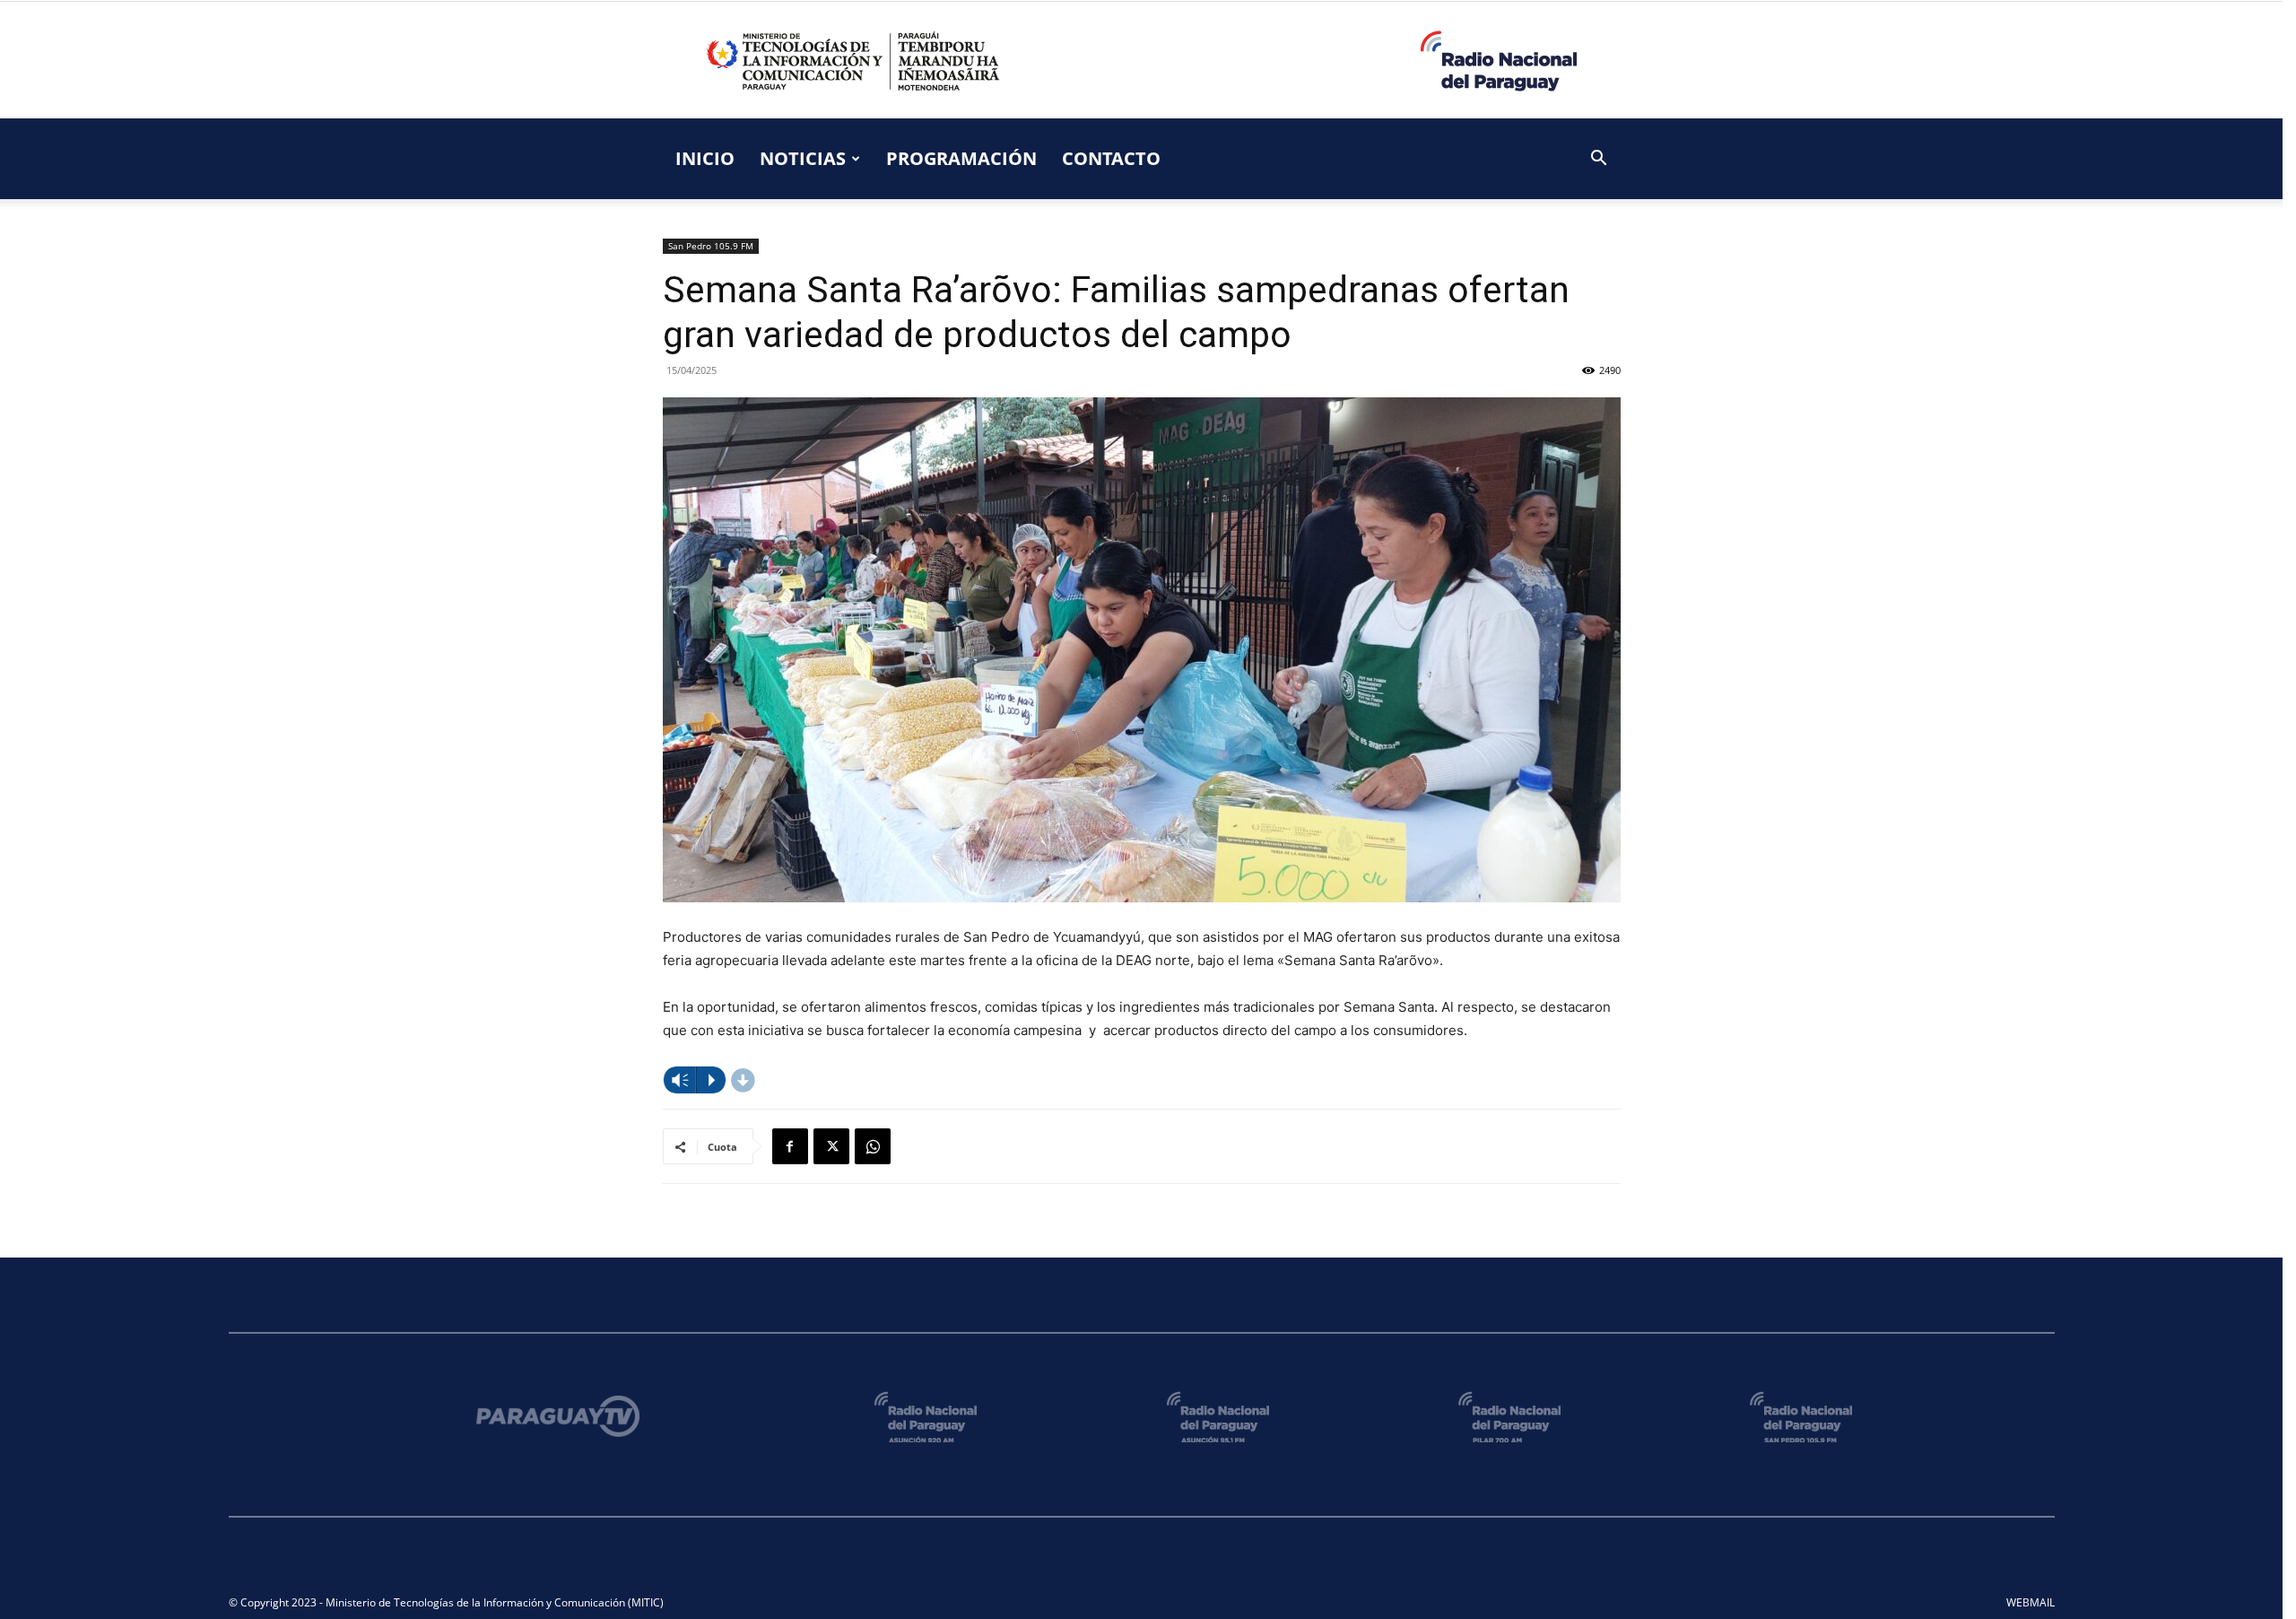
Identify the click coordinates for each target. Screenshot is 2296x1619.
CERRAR (1923, 499)
